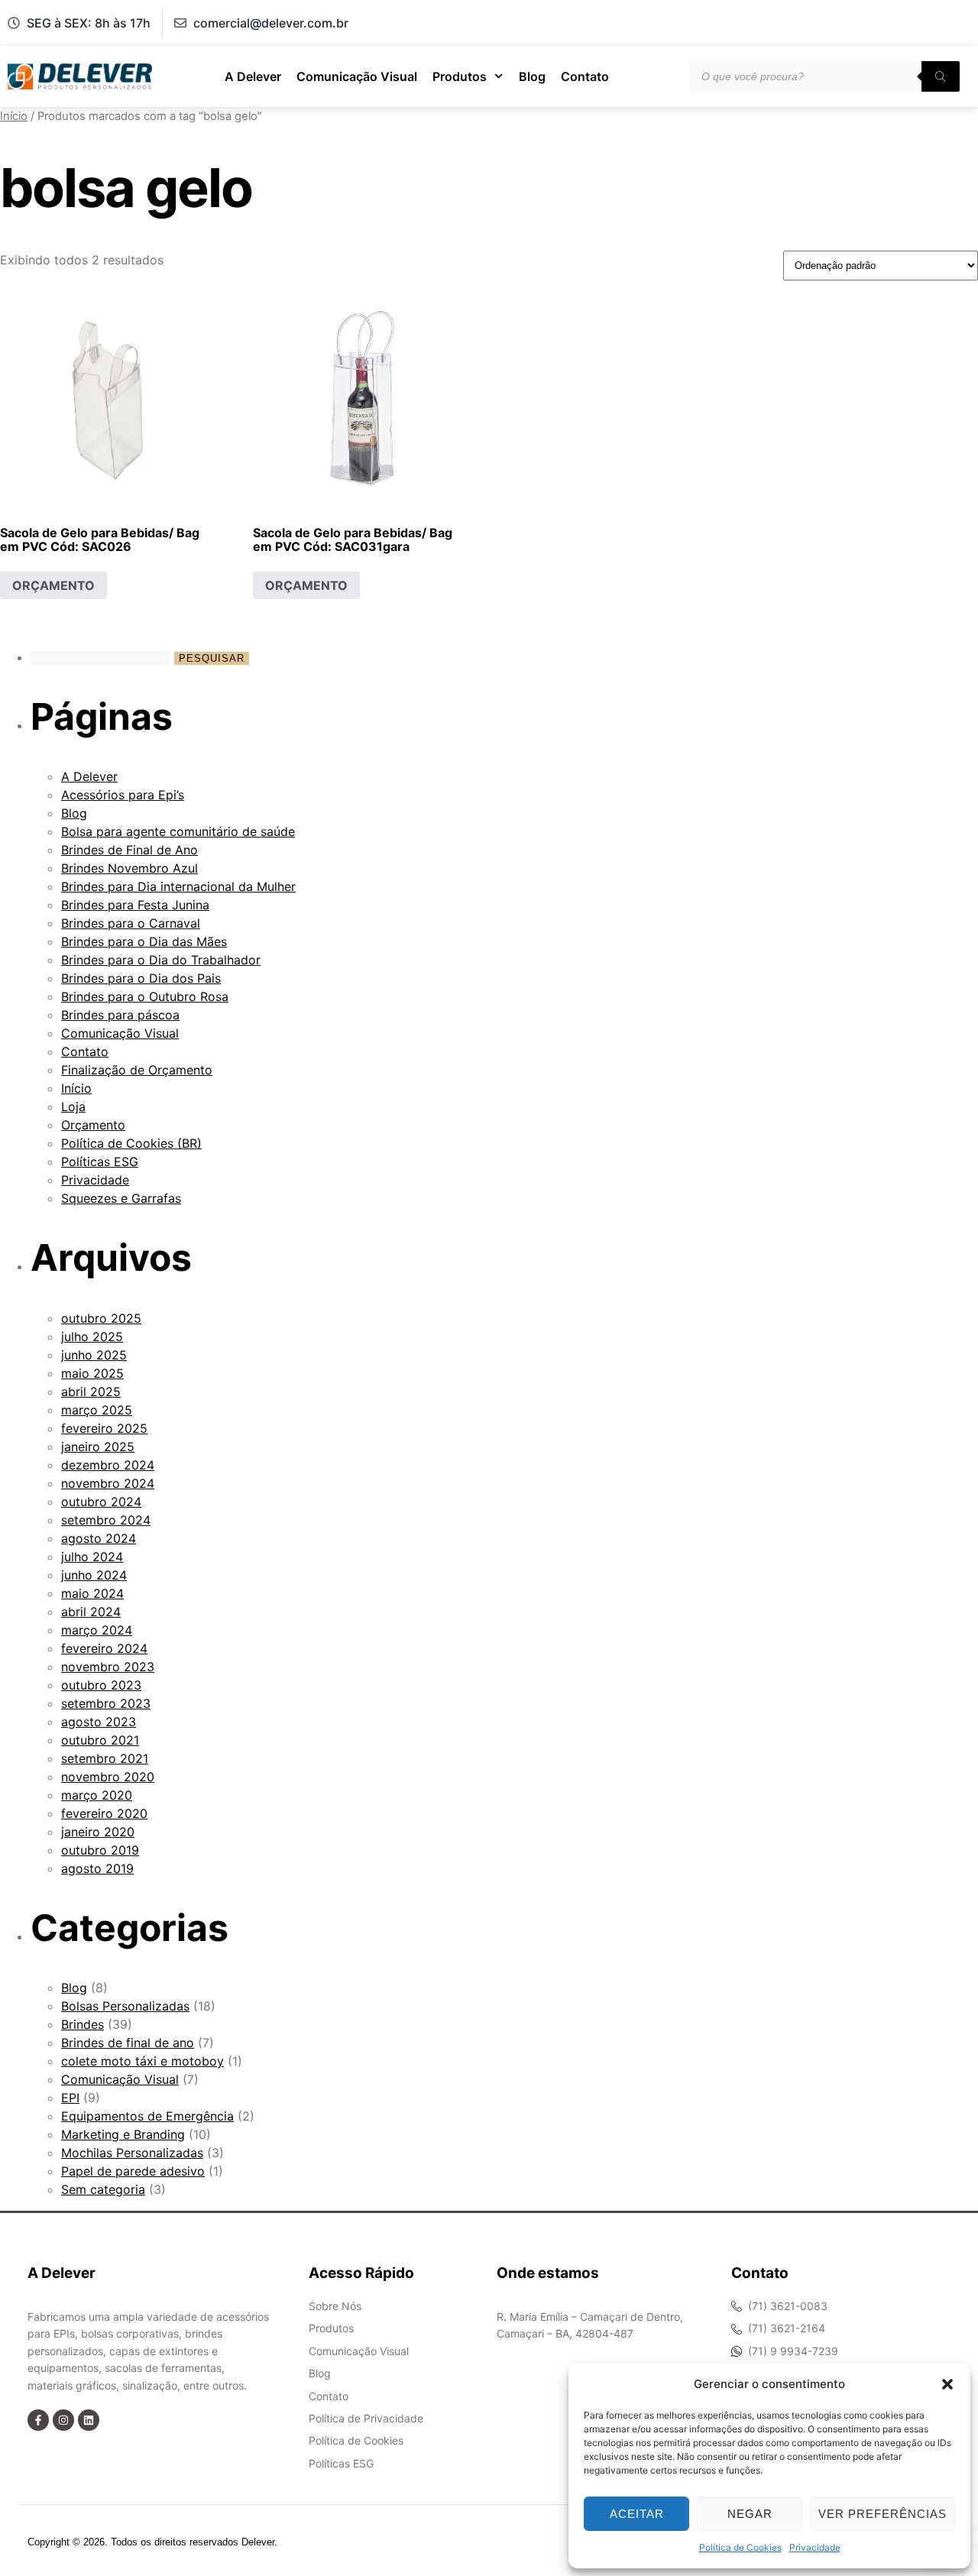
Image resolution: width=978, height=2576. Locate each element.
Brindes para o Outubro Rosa (145, 996)
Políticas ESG (100, 1162)
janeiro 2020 (98, 1832)
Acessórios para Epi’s (123, 795)
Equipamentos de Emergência (147, 2116)
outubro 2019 (100, 1850)
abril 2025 (91, 1392)
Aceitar (637, 2514)
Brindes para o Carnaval (131, 923)
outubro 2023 (101, 1685)
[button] (947, 2384)
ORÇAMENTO (53, 585)
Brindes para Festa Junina (135, 905)
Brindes (83, 2024)
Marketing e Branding (123, 2134)
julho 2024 (92, 1557)
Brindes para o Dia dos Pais (141, 978)
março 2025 (97, 1410)
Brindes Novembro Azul (130, 868)
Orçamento (93, 1125)
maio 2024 (92, 1593)
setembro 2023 (106, 1703)
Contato (585, 76)
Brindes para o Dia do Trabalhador (161, 960)
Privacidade (815, 2547)
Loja (73, 1107)
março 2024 (97, 1630)
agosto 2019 (97, 1868)
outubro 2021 (100, 1740)
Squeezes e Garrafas (121, 1198)
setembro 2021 (105, 1758)
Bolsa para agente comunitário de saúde (178, 831)
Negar (750, 2514)
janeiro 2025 (98, 1447)
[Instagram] (63, 2420)
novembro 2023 (108, 1667)
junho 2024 (94, 1575)
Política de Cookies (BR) (131, 1143)
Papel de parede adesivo (133, 2171)
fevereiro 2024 (104, 1648)
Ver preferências (882, 2514)
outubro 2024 (101, 1502)
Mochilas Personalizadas (132, 2153)
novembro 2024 (108, 1483)
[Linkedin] (89, 2420)
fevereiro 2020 (104, 1813)
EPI (70, 2098)
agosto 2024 (99, 1538)
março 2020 (97, 1795)
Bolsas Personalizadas (125, 2006)
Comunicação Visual (357, 76)
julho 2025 (92, 1337)
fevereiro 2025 (104, 1428)
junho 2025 (94, 1355)
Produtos (460, 76)
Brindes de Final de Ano (130, 850)
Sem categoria (103, 2189)
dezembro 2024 (108, 1465)
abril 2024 (91, 1612)
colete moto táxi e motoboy (142, 2061)
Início (14, 116)
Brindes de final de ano (128, 2043)
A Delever (253, 76)
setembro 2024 (106, 1520)
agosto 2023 (99, 1722)
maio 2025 (92, 1373)
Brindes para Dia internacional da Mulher (178, 886)
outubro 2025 (101, 1318)
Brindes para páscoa (120, 1015)
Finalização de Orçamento (137, 1070)
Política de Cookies (740, 2547)
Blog (532, 76)
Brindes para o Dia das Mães (144, 941)
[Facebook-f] (38, 2420)
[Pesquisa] (941, 76)
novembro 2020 (108, 1777)
